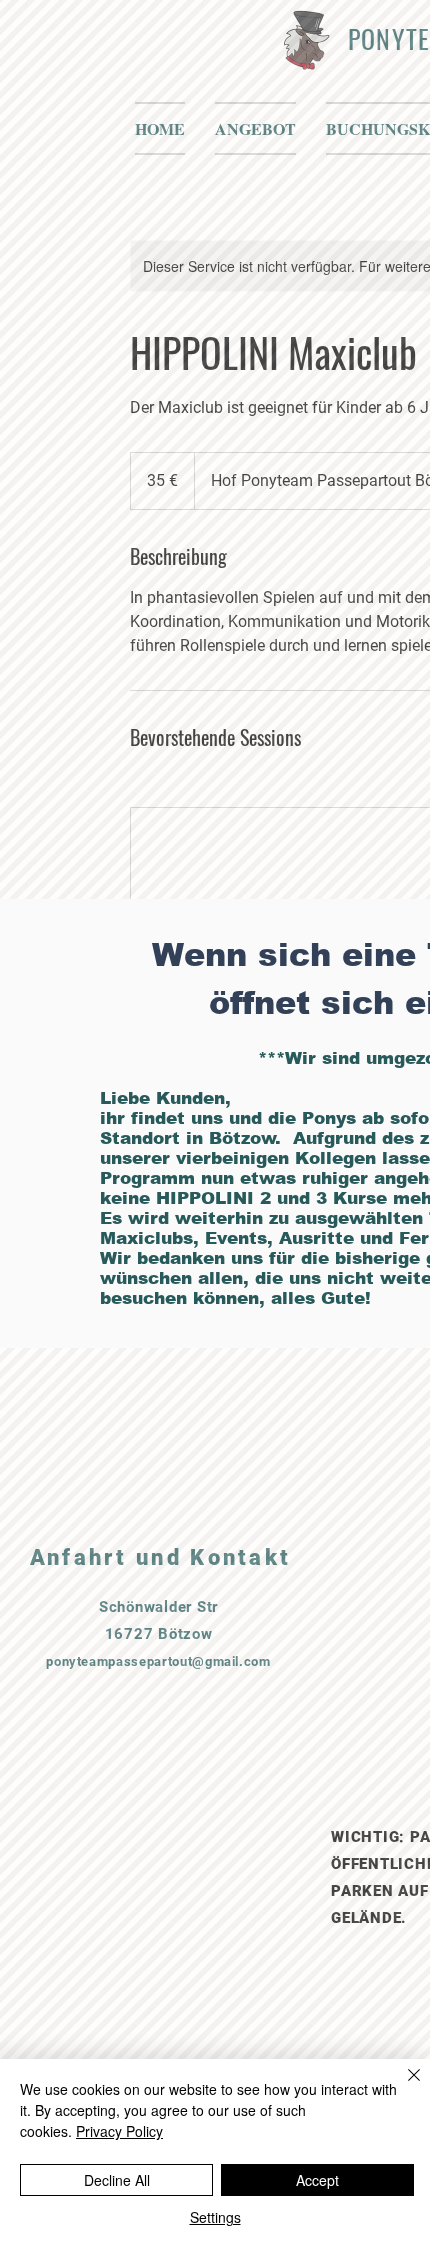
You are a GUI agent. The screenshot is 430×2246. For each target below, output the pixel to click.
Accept (317, 2180)
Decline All (117, 2180)
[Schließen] (402, 2087)
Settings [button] (215, 2217)
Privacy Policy (119, 2131)
